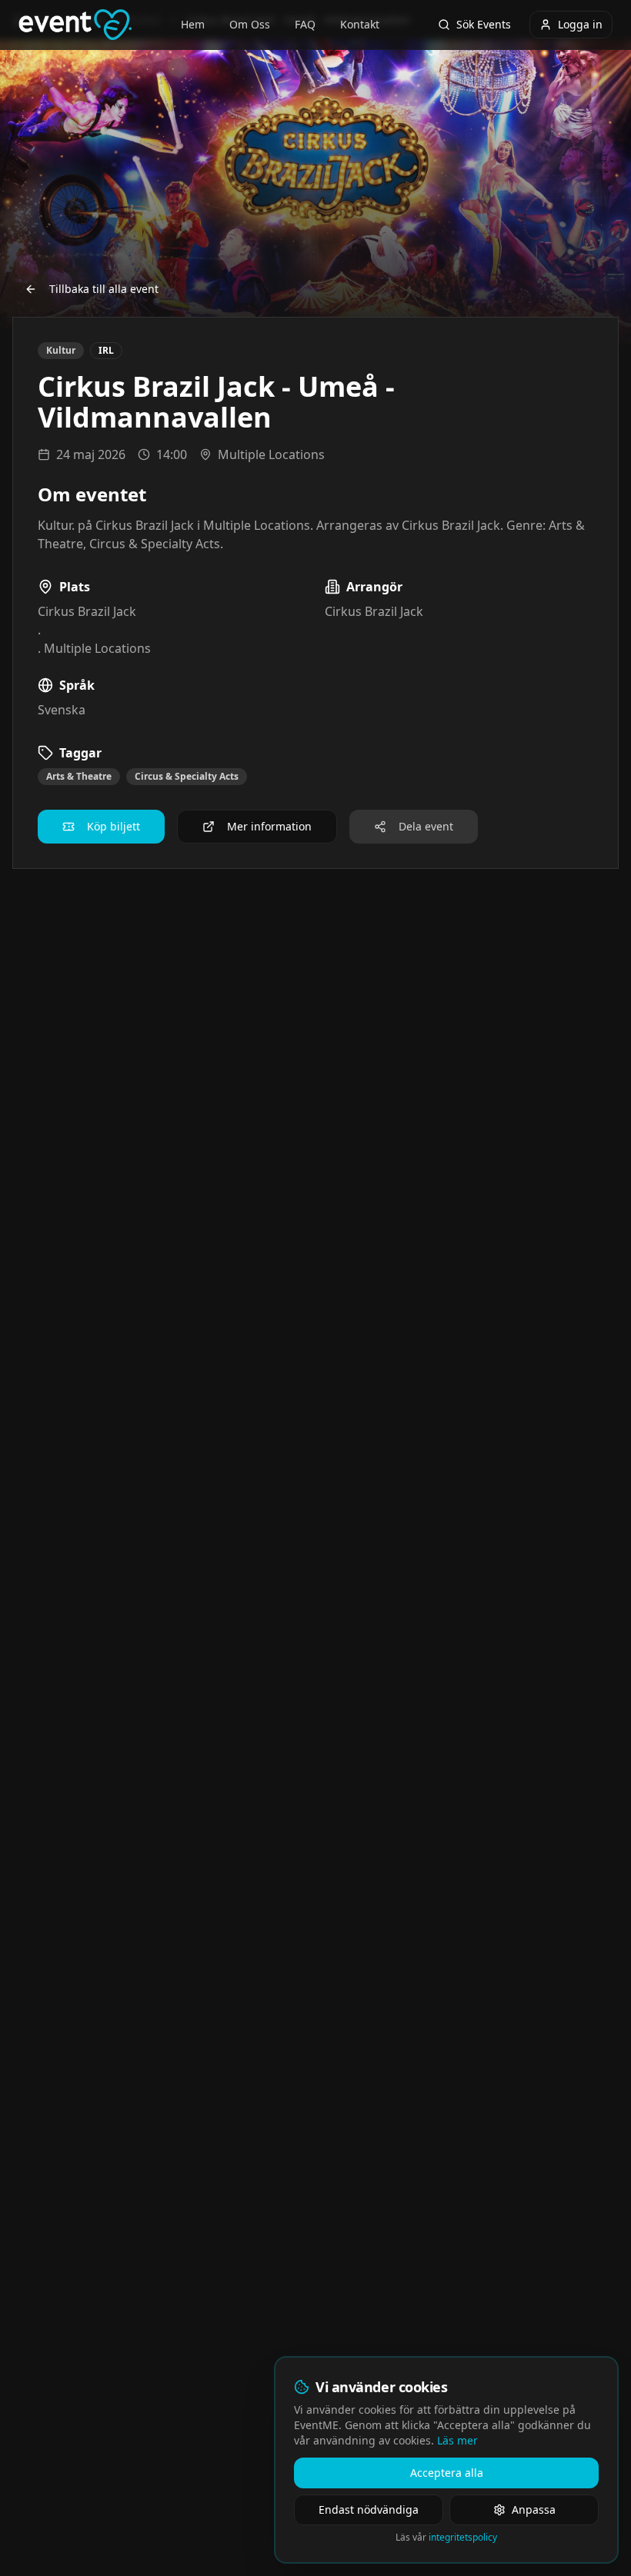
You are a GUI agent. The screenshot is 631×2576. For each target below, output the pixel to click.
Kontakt (360, 24)
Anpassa (534, 2509)
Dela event (426, 826)
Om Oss (250, 24)
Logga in (580, 24)
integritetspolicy (463, 2537)
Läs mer (457, 2440)
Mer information (269, 826)
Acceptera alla (447, 2473)
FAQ (305, 24)
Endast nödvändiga (369, 2509)
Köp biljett (114, 826)
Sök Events (484, 24)
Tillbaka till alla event (104, 289)
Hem (193, 24)
